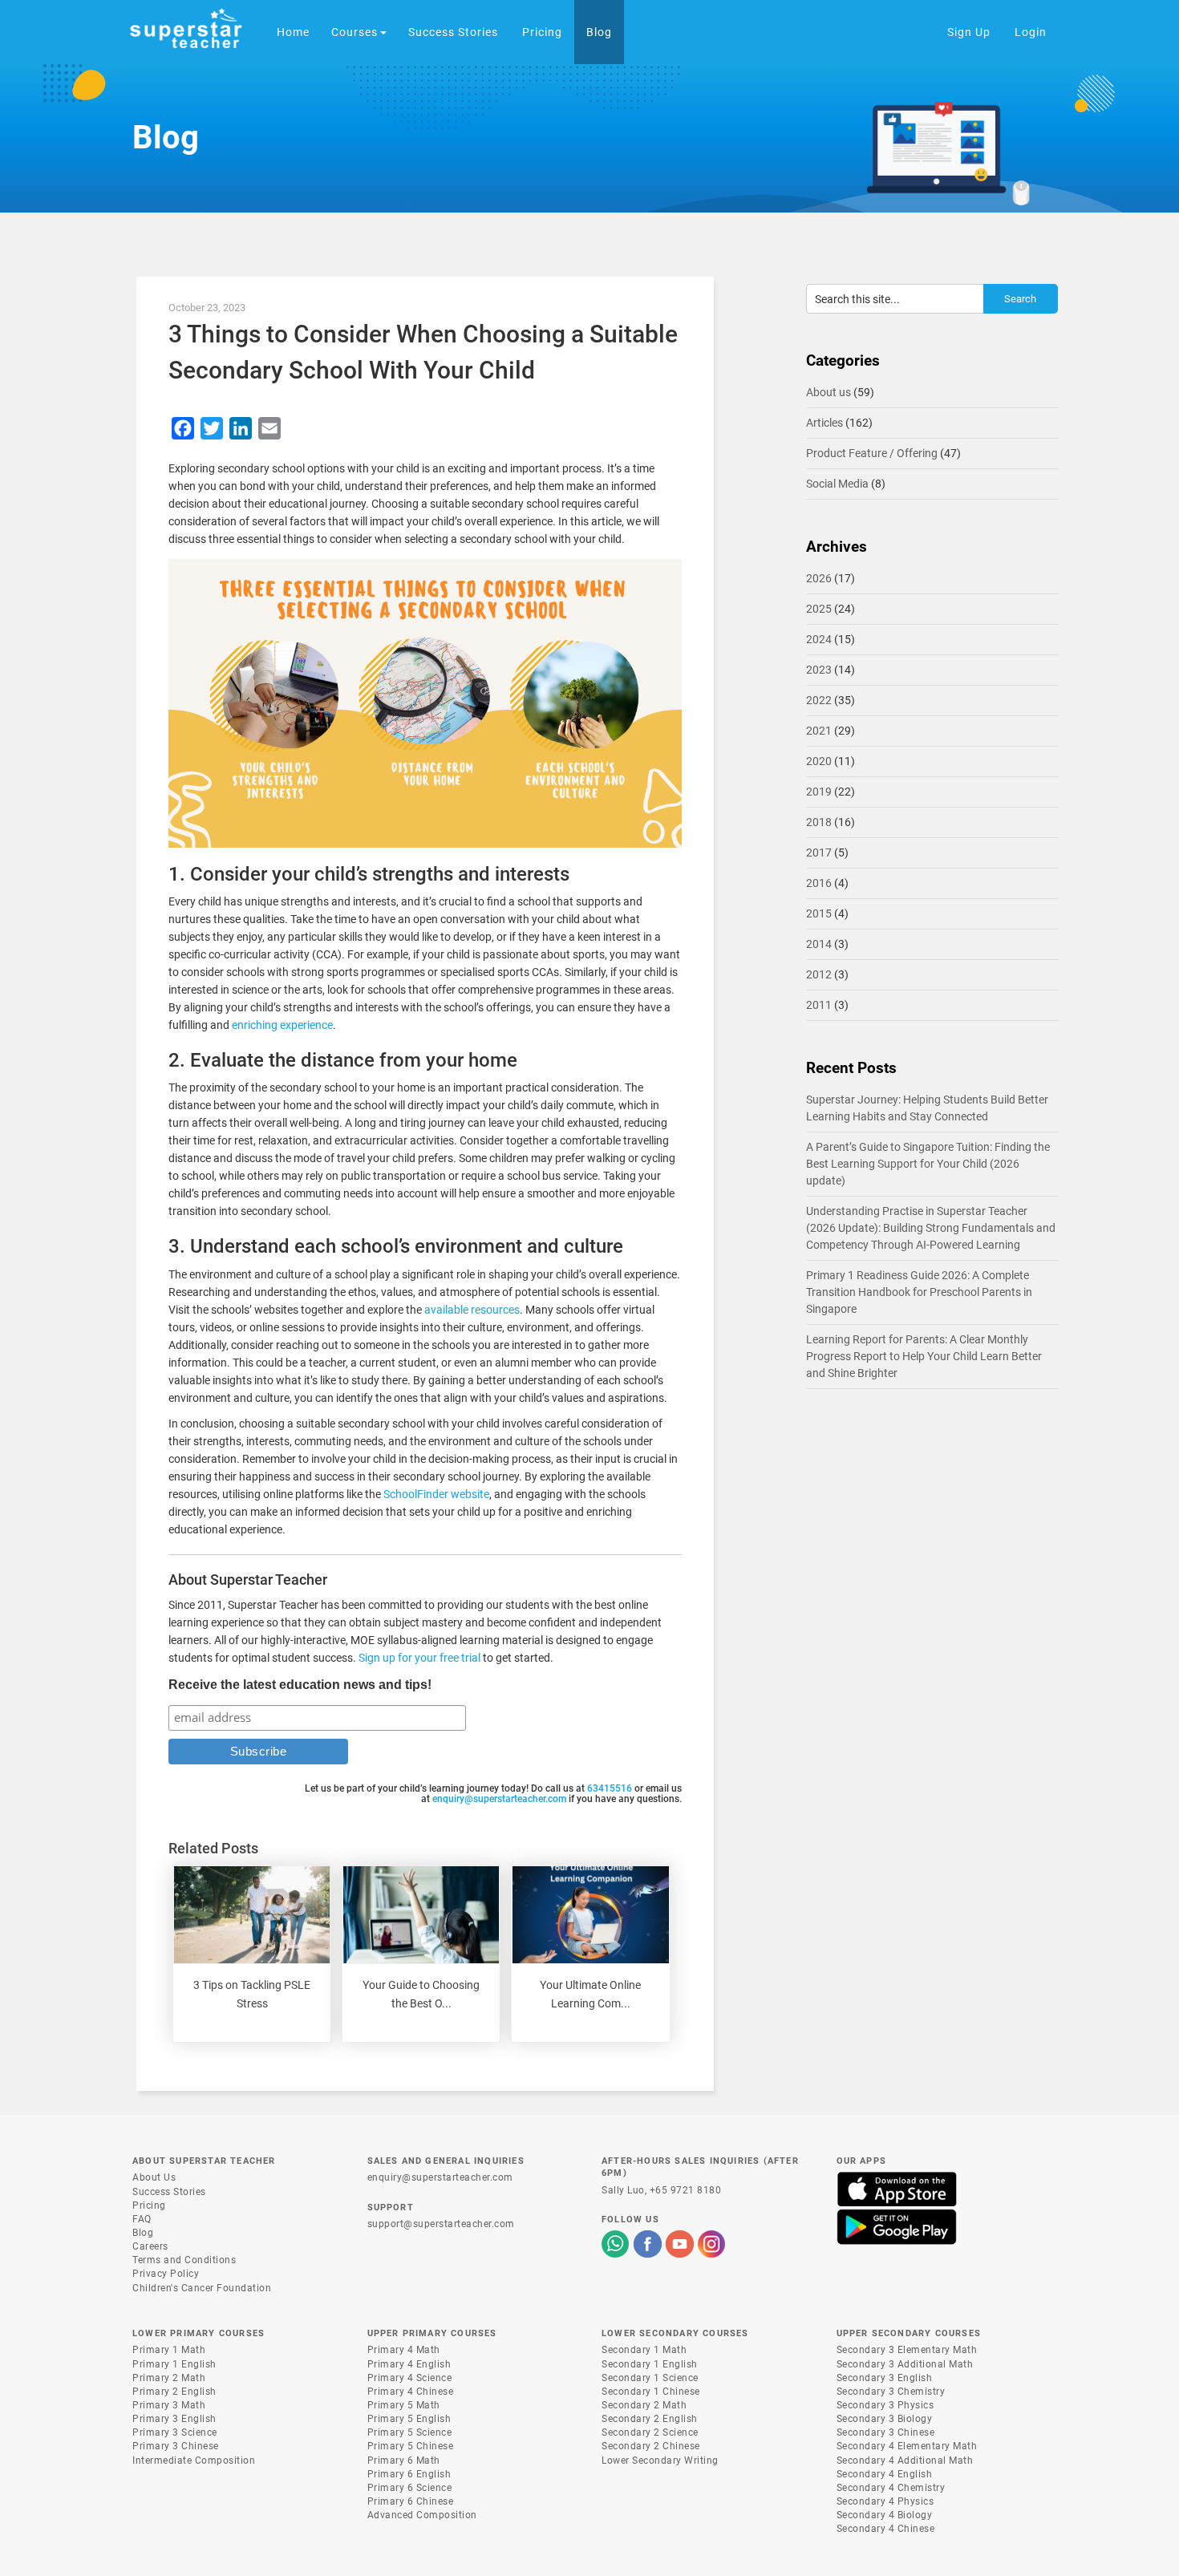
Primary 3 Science (175, 2432)
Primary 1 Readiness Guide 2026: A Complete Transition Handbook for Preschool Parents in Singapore (919, 1292)
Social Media (837, 484)
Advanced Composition (422, 2515)
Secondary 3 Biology (885, 2419)
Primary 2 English (174, 2392)
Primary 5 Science (410, 2432)
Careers (150, 2246)
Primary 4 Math (404, 2350)
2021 (819, 731)
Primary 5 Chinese (411, 2446)
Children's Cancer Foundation (202, 2288)
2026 (819, 578)
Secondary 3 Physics (885, 2405)
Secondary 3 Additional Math (905, 2364)
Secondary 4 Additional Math (905, 2461)
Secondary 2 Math (644, 2405)
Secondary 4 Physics (885, 2501)
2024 (819, 639)
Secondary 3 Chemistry (891, 2392)
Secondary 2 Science (650, 2432)
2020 (819, 761)
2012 (819, 974)
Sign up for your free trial (419, 1658)
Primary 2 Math (169, 2378)
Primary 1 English (174, 2364)
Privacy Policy (166, 2274)
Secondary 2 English (650, 2419)
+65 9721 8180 (686, 2190)
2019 (819, 792)
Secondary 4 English (885, 2474)
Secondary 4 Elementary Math (907, 2446)
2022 (819, 700)
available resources (472, 1310)
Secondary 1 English (650, 2364)
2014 (819, 944)
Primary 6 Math (404, 2461)
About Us (154, 2177)
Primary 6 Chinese (411, 2501)
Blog (143, 2233)
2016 (819, 883)
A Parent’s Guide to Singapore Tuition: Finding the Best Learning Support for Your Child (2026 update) (928, 1164)
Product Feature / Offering (872, 453)
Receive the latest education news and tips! (300, 1685)
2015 (819, 913)
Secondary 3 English (885, 2378)
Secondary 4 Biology (885, 2515)
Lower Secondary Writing (660, 2461)
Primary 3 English (174, 2419)
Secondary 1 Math (644, 2350)
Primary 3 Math (169, 2405)
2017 (819, 853)
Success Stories (169, 2192)
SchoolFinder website (436, 1494)
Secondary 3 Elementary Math (907, 2350)
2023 (819, 670)
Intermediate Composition (194, 2461)
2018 (819, 822)
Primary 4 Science (410, 2378)
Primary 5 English (409, 2419)
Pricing (149, 2205)
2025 (819, 609)
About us (829, 392)
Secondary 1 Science (650, 2378)
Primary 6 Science (410, 2488)
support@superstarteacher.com (441, 2224)
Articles (824, 423)
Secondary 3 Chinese (886, 2432)
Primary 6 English (409, 2474)
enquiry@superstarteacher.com (499, 1799)
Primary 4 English (409, 2364)
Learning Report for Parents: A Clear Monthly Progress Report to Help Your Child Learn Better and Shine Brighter (924, 1356)
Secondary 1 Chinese (651, 2392)
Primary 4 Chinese (411, 2392)
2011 (819, 1005)
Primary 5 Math (404, 2405)
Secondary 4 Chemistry (891, 2488)
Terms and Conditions (184, 2260)
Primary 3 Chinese (176, 2446)
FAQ (142, 2219)
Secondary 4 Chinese (886, 2529)
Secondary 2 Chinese (651, 2446)
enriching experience (282, 1025)
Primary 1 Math (169, 2350)
